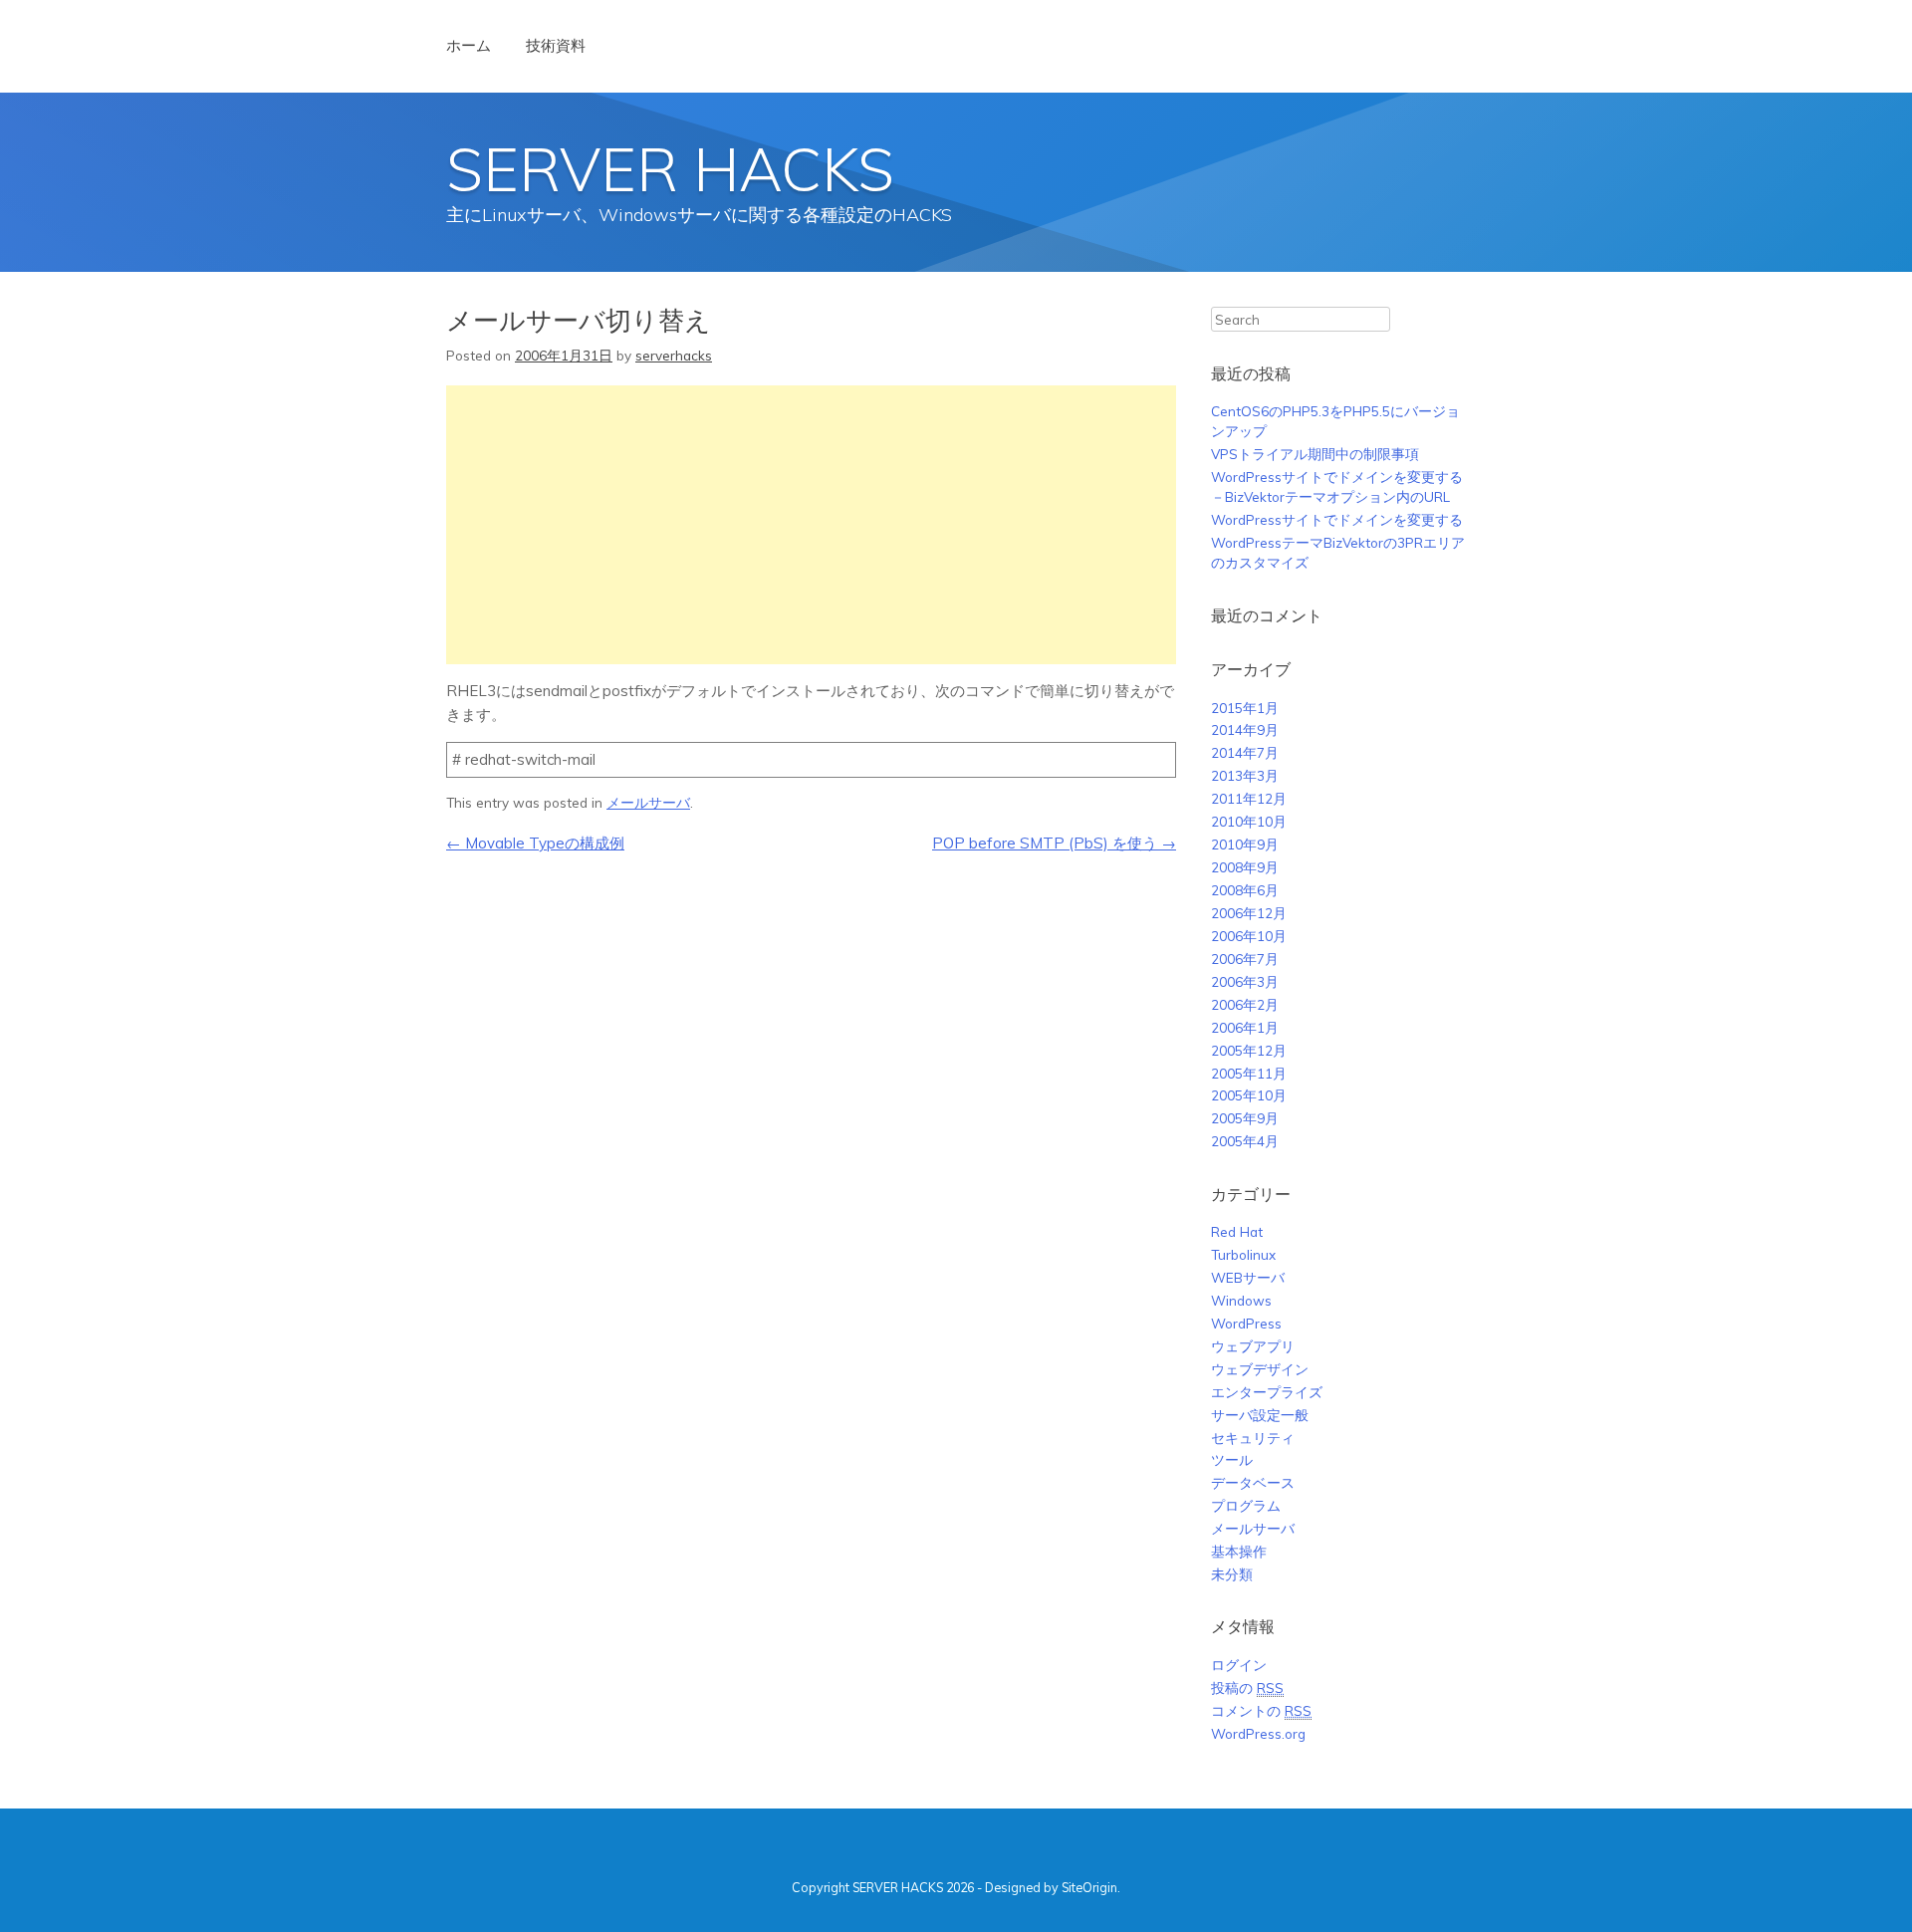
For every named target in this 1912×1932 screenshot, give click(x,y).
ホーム (469, 45)
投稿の (1247, 1688)
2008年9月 (1245, 867)
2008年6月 (1245, 890)
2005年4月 (1245, 1141)
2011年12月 (1249, 798)
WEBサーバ (1248, 1277)
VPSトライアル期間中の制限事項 (1315, 454)
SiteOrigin (1089, 1887)
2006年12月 (1249, 913)
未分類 (1232, 1574)
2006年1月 (1245, 1027)
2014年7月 (1245, 752)
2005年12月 (1249, 1050)
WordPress (1246, 1323)
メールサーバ (648, 802)
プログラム (1246, 1505)
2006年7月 (1245, 959)
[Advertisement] (811, 525)
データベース (1253, 1482)
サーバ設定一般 (1260, 1415)
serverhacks (674, 355)
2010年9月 (1245, 844)
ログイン (1239, 1665)
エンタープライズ (1267, 1392)
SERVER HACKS (670, 169)
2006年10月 (1249, 936)
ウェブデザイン (1260, 1369)
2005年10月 (1249, 1095)
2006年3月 (1245, 981)
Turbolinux (1243, 1254)
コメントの (1261, 1710)
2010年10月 (1249, 821)
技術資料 (556, 45)
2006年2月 (1245, 1004)
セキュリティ (1253, 1438)
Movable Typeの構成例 (535, 843)
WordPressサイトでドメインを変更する (1337, 519)
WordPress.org (1258, 1733)
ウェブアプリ (1253, 1346)
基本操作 (1239, 1551)
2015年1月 (1245, 708)
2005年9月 (1245, 1118)
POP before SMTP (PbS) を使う (1054, 843)
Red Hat (1237, 1231)
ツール (1232, 1459)
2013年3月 (1245, 775)
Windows (1241, 1300)
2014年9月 (1245, 729)
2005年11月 (1249, 1073)
